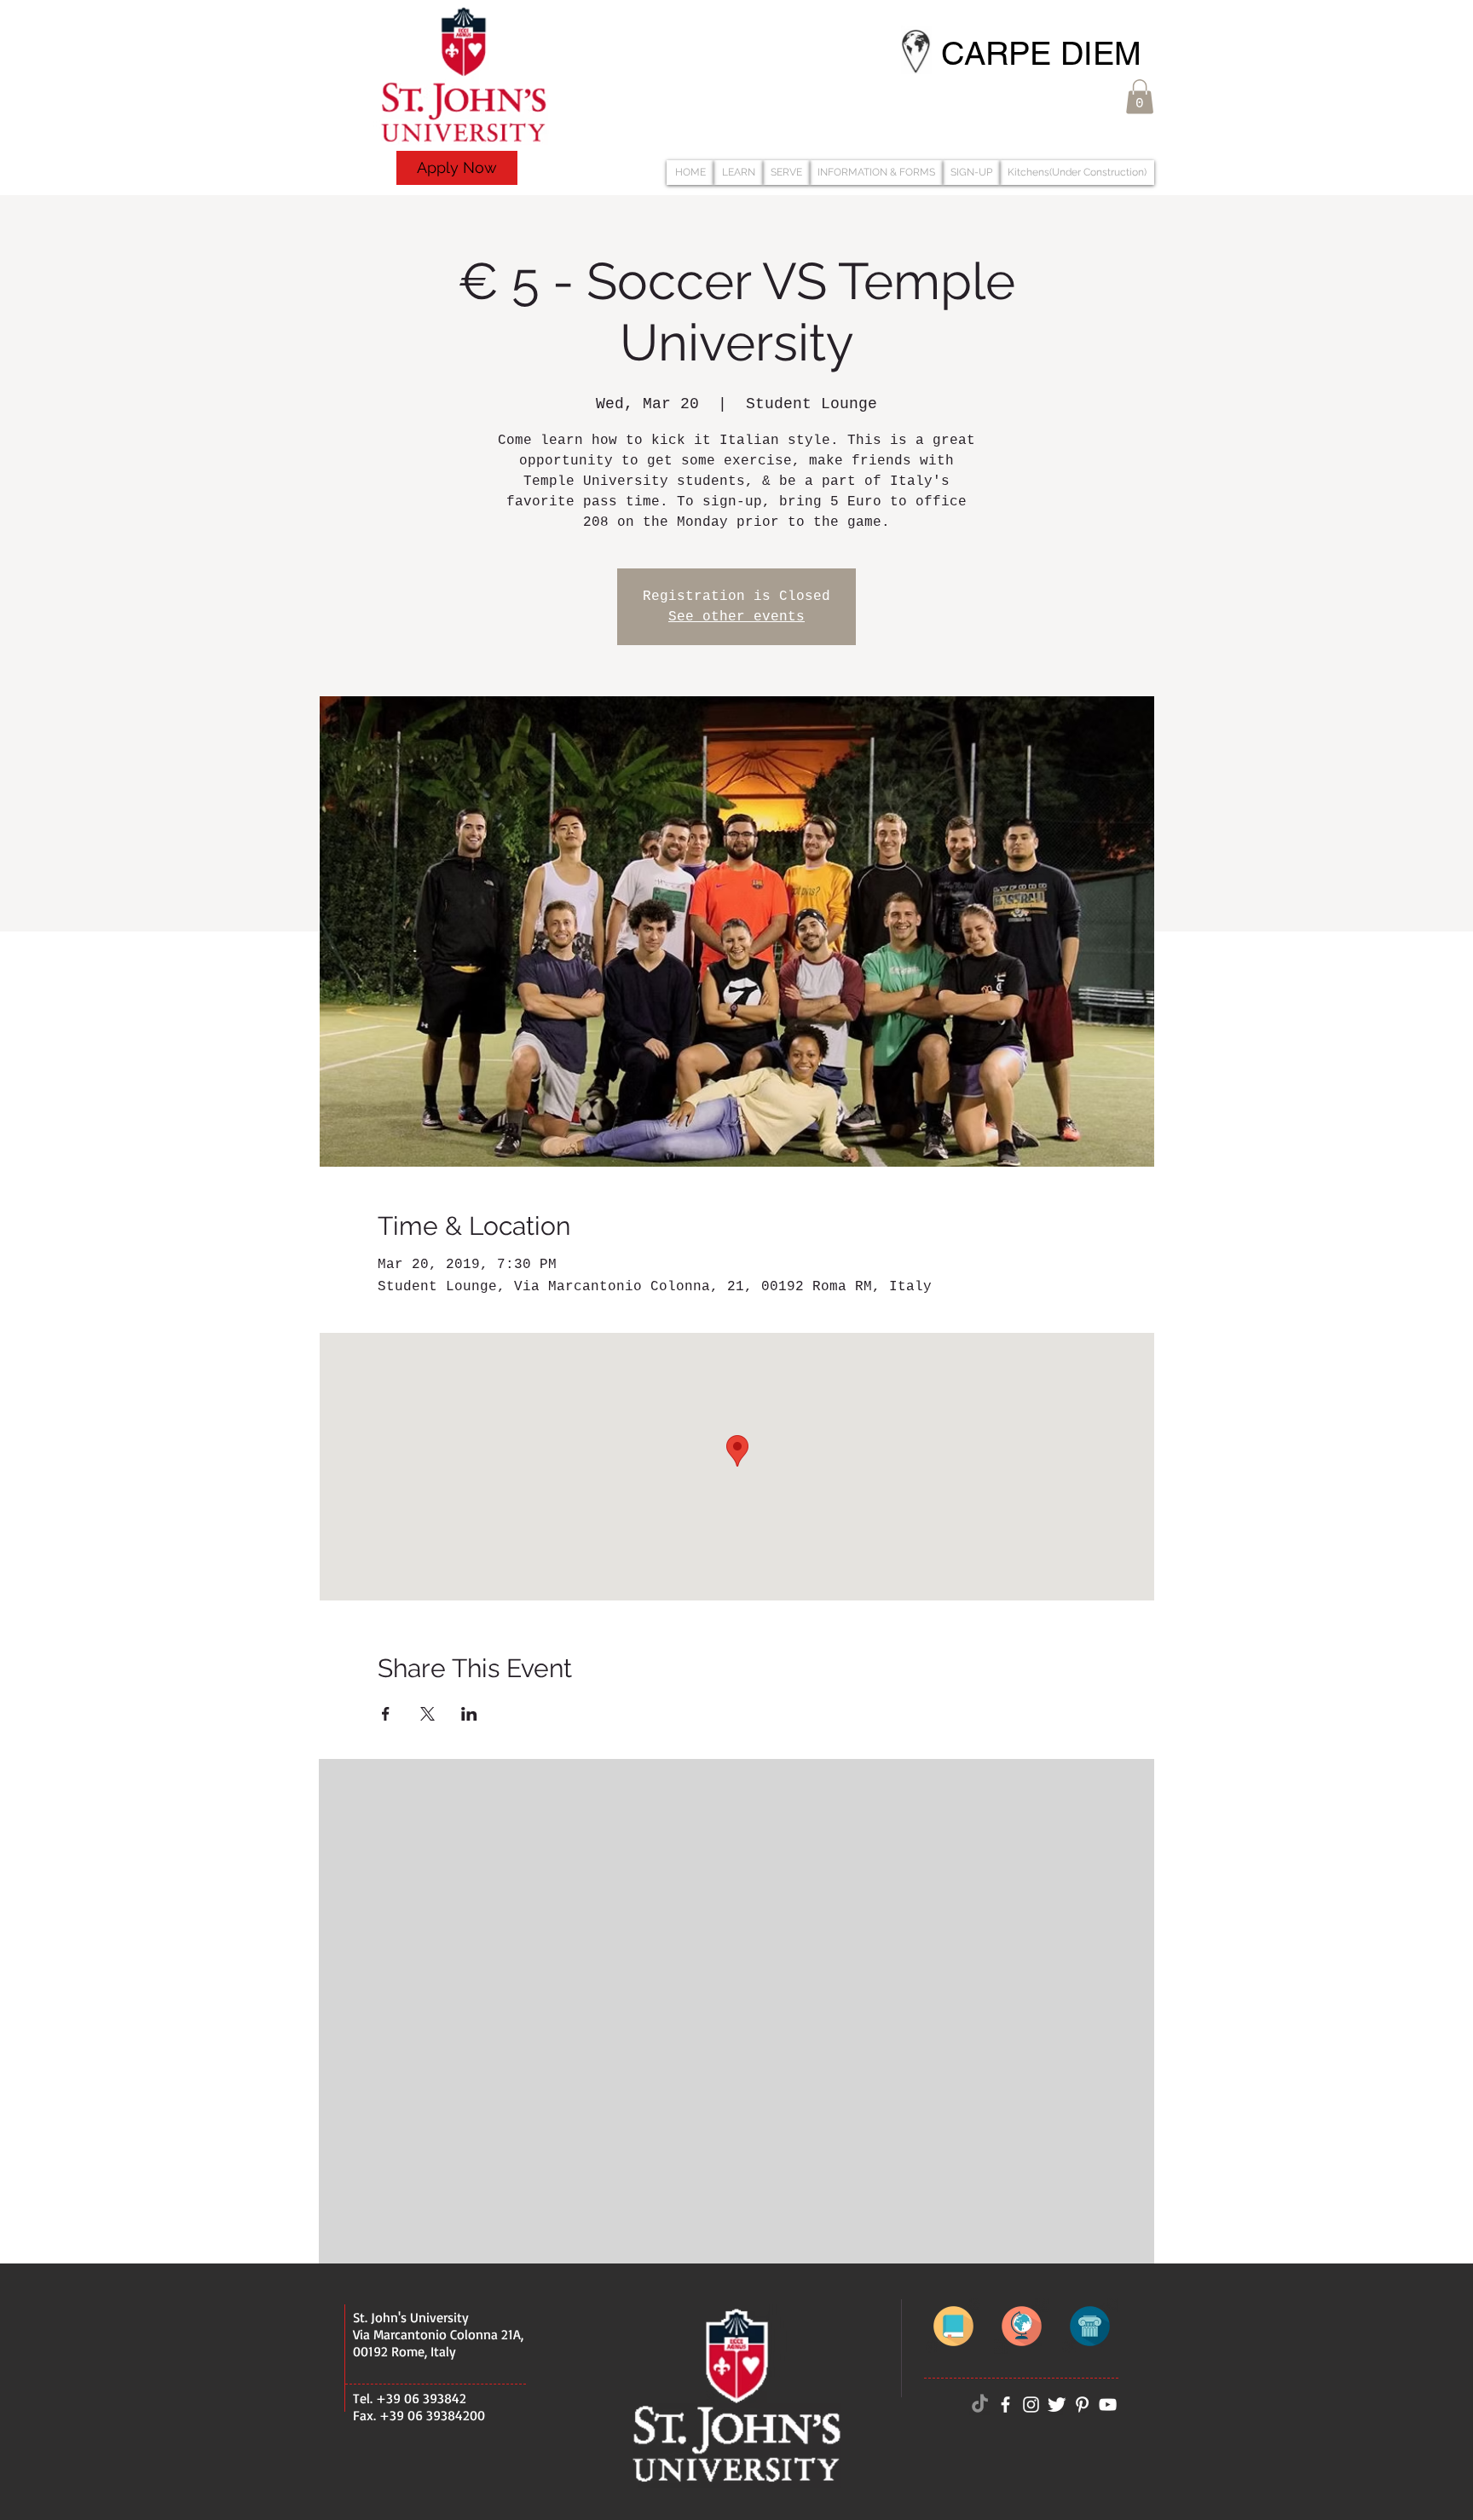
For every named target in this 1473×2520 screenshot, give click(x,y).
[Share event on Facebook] (386, 1714)
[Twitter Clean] (1057, 2405)
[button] (1140, 97)
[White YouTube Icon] (1108, 2405)
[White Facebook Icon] (1005, 2405)
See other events (736, 617)
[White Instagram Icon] (1031, 2405)
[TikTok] (980, 2405)
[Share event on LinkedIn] (469, 1714)
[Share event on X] (427, 1714)
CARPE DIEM (1041, 54)
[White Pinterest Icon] (1082, 2405)
